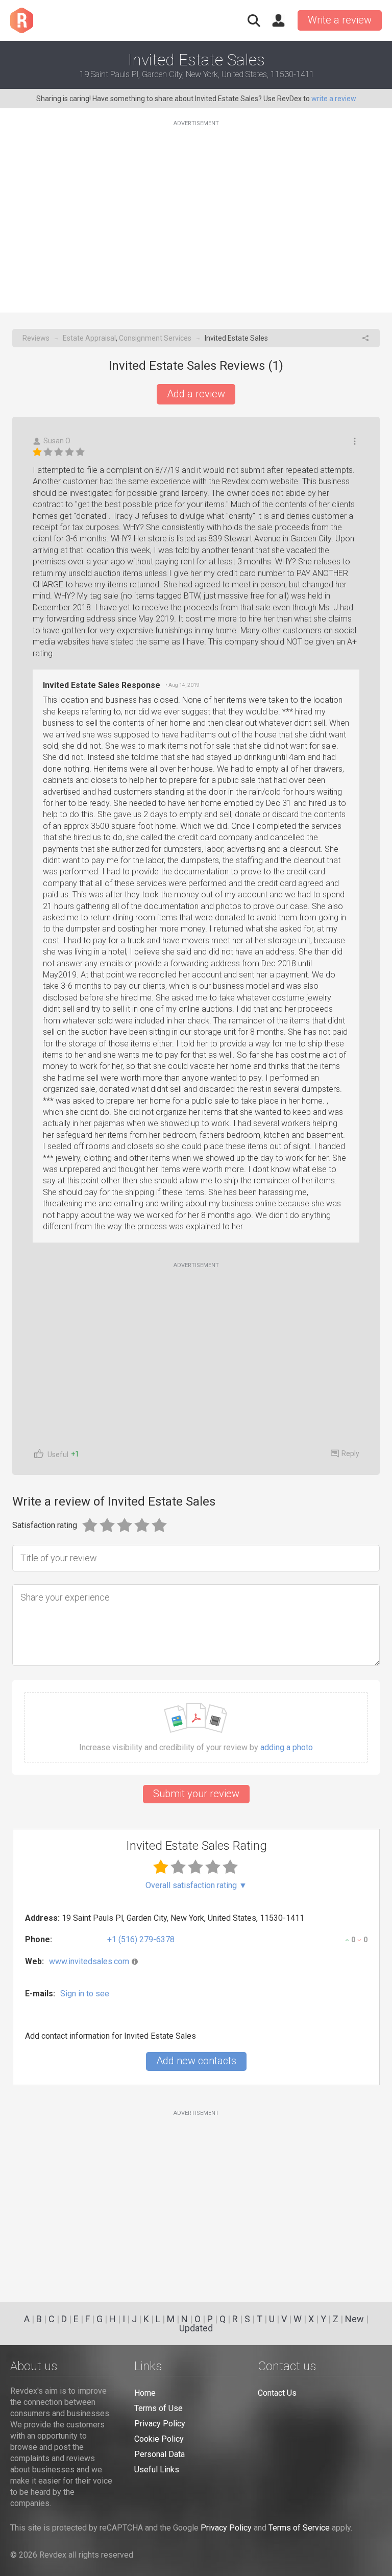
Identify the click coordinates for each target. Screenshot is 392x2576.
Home (145, 2393)
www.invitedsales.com (89, 1961)
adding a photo (287, 1748)
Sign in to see (85, 1994)
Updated (196, 2328)
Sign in (278, 20)
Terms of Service (299, 2528)
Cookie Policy (159, 2439)
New (354, 2319)
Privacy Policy (160, 2424)
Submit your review (196, 1794)
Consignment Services (155, 338)
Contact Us (277, 2393)
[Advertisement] (196, 210)
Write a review (340, 20)
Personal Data (160, 2454)
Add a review (196, 394)
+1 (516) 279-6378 (141, 1939)
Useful (58, 1454)
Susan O (57, 441)
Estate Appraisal (89, 338)
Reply (350, 1453)
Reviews (36, 338)
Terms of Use (158, 2408)
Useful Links (157, 2470)
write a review (334, 99)
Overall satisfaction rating (196, 1886)
